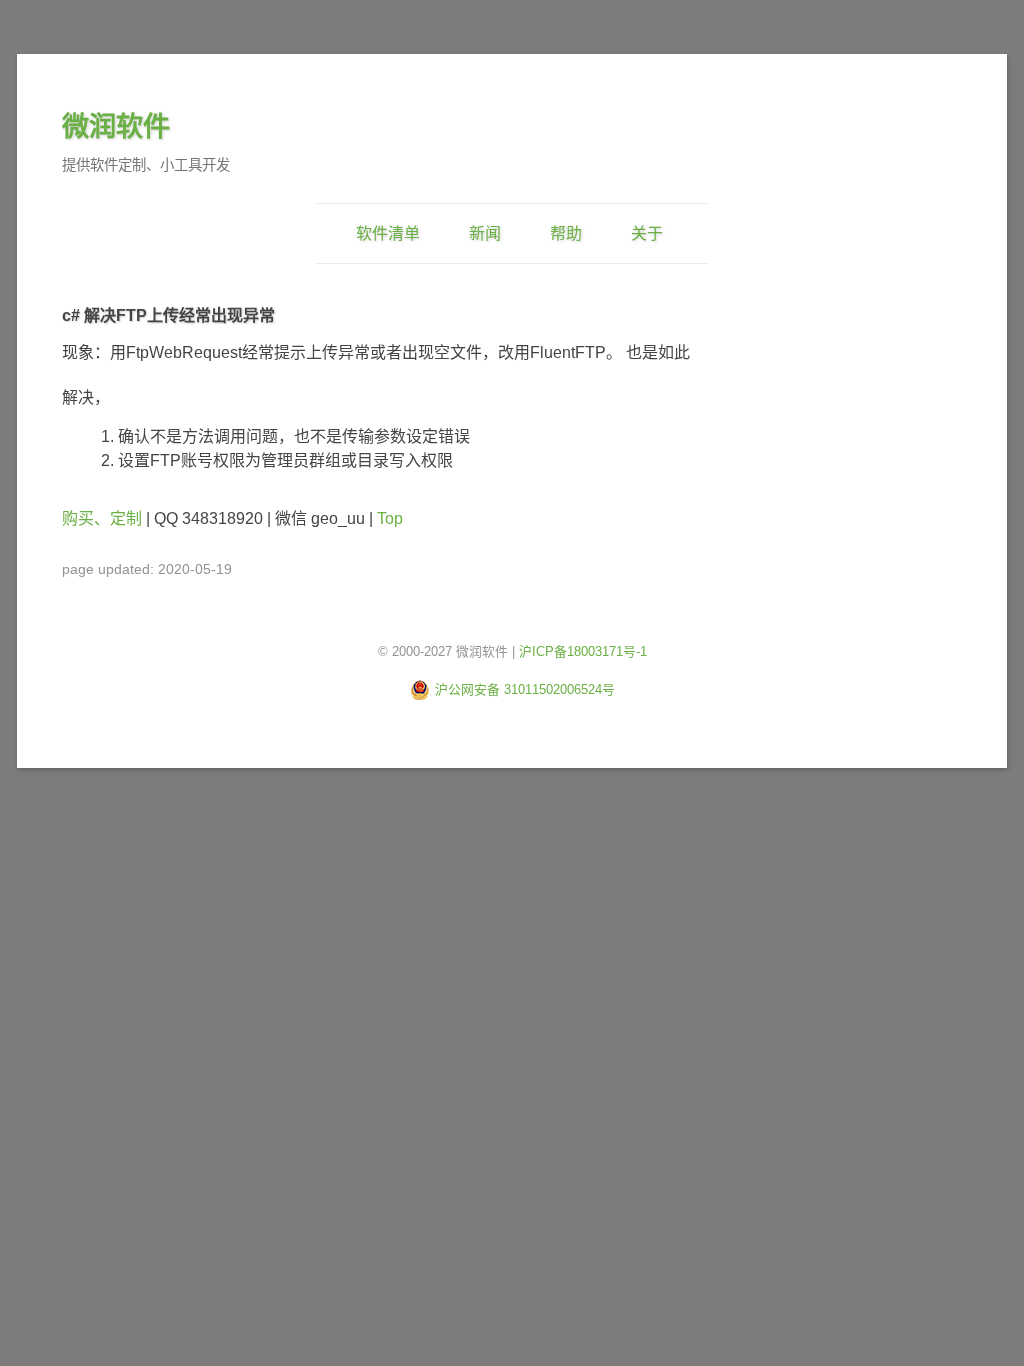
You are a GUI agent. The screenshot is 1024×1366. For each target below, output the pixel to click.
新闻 (485, 233)
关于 (647, 233)
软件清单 (388, 233)
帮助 (566, 233)
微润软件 (116, 126)
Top (390, 518)
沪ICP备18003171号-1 (583, 651)
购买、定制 (102, 518)
